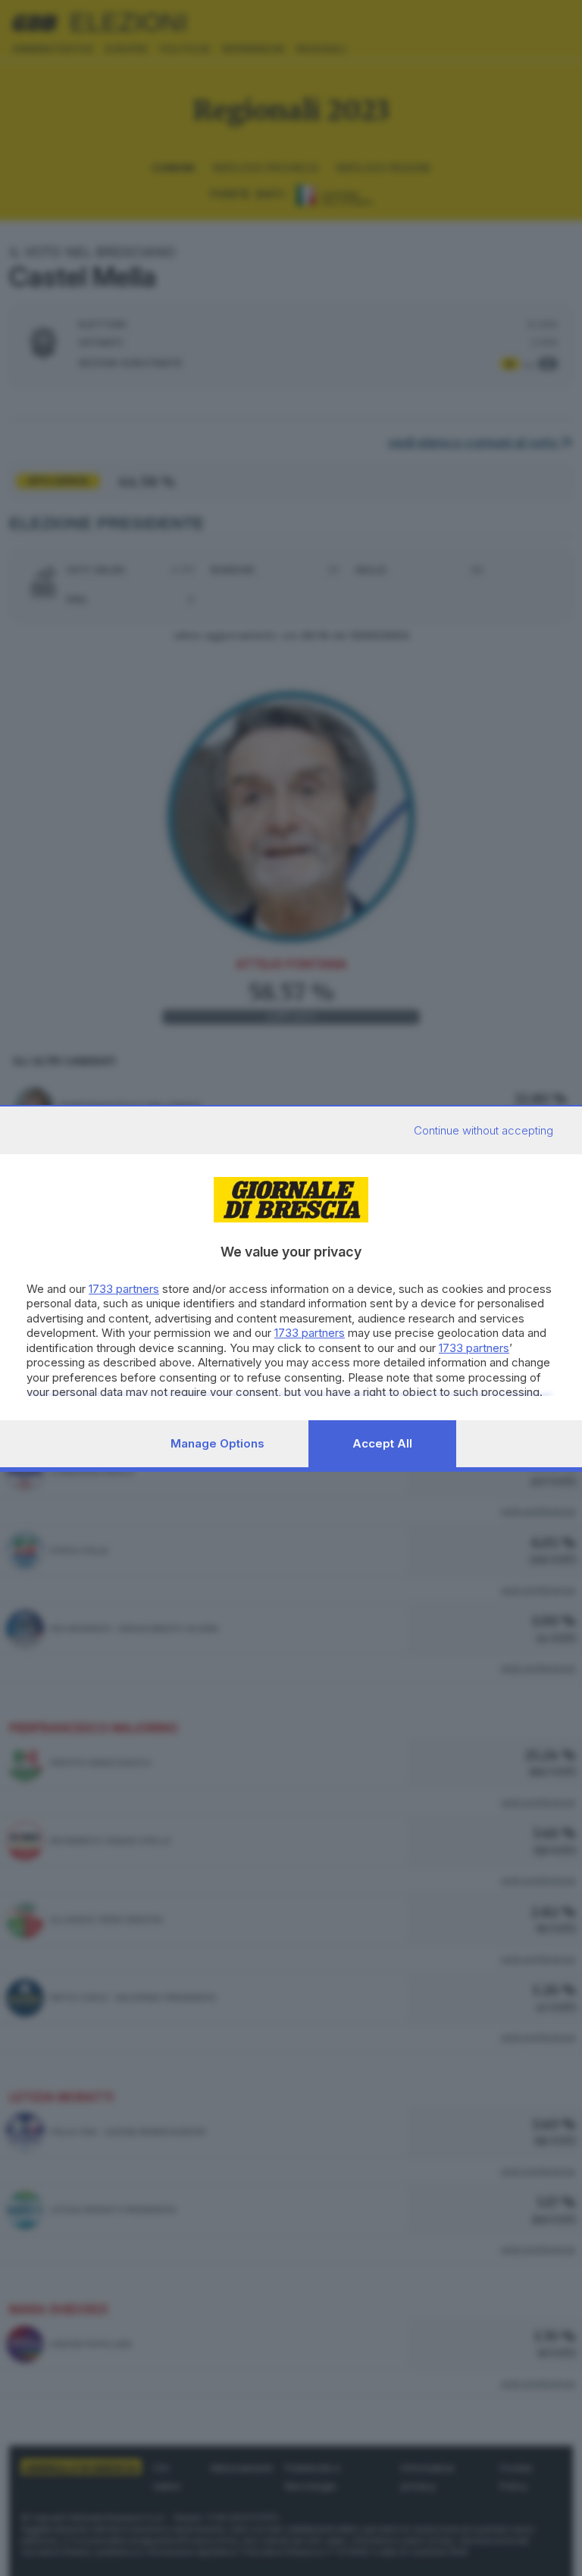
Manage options (217, 1443)
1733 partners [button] (124, 1289)
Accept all (382, 1443)
